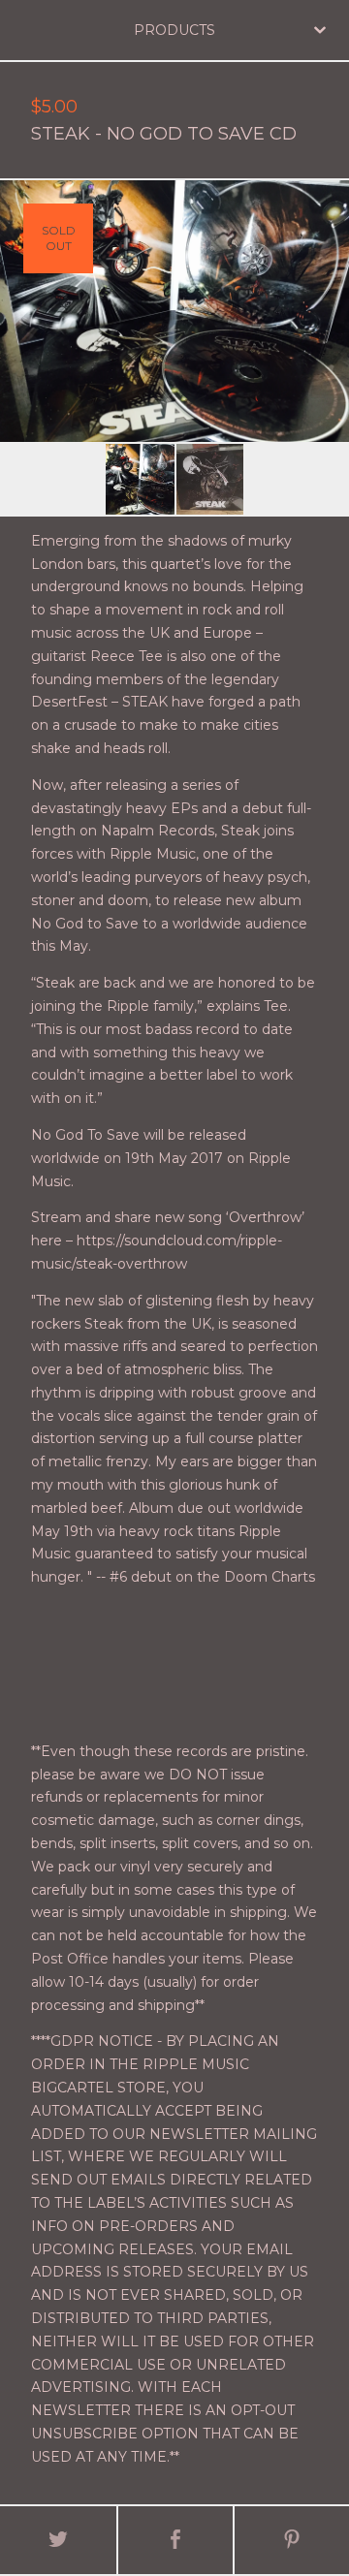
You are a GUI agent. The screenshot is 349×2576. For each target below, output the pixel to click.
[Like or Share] (175, 2540)
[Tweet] (58, 2540)
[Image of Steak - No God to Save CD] (140, 479)
